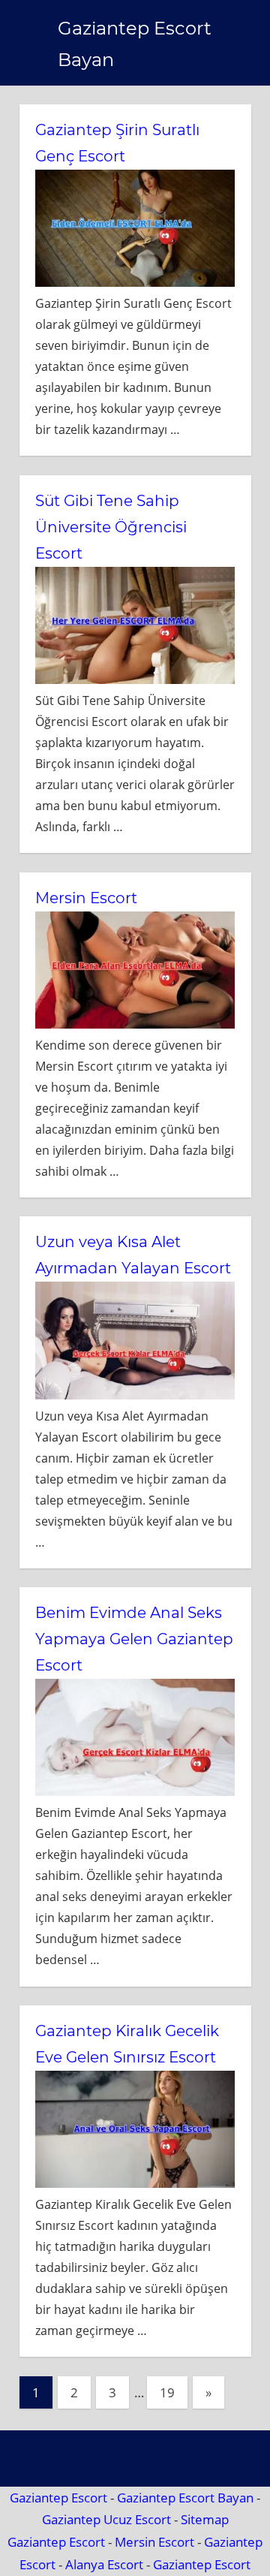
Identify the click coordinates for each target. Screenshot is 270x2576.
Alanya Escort (104, 2564)
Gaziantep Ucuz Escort (106, 2519)
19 (167, 2392)
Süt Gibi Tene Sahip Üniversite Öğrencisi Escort (111, 527)
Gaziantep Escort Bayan (185, 2498)
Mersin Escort (86, 898)
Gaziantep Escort (58, 2498)
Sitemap (205, 2519)
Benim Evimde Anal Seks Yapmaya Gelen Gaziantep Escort (134, 1639)
